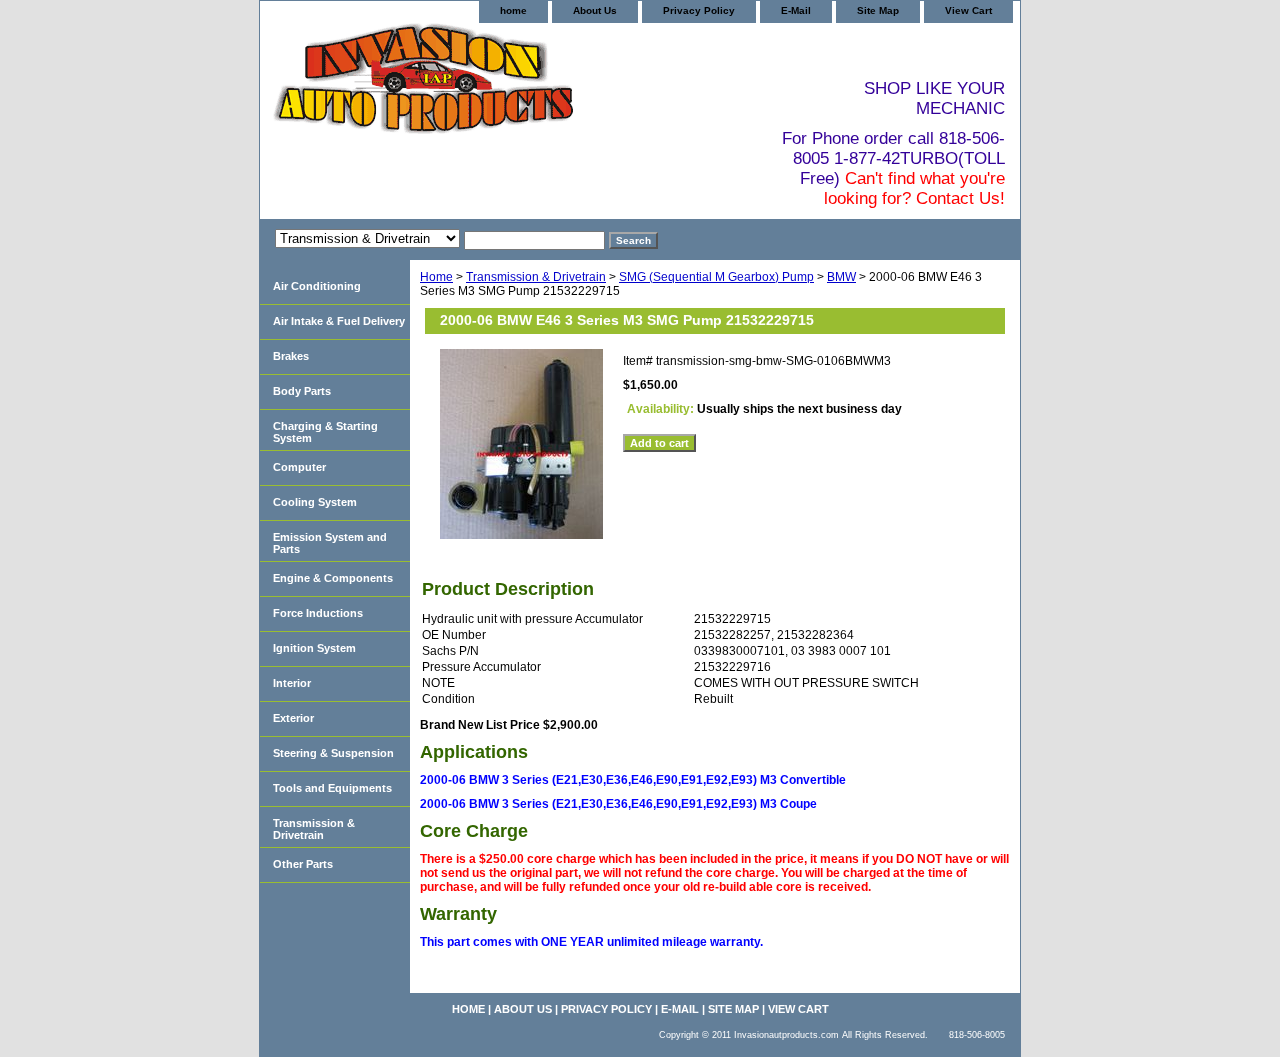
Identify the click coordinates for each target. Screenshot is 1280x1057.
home (513, 10)
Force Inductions (318, 613)
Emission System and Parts (330, 543)
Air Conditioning (317, 286)
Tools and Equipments (332, 788)
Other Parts (303, 864)
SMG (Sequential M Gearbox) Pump (716, 277)
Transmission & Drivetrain (536, 277)
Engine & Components (333, 578)
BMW (841, 277)
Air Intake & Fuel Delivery (339, 321)
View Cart (968, 10)
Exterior (293, 718)
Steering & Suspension (333, 753)
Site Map (878, 10)
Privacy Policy (699, 10)
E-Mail (796, 10)
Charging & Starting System (325, 432)
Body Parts (302, 391)
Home (436, 277)
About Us (595, 10)
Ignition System (314, 648)
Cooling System (315, 502)
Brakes (291, 356)
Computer (299, 467)
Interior (292, 683)
